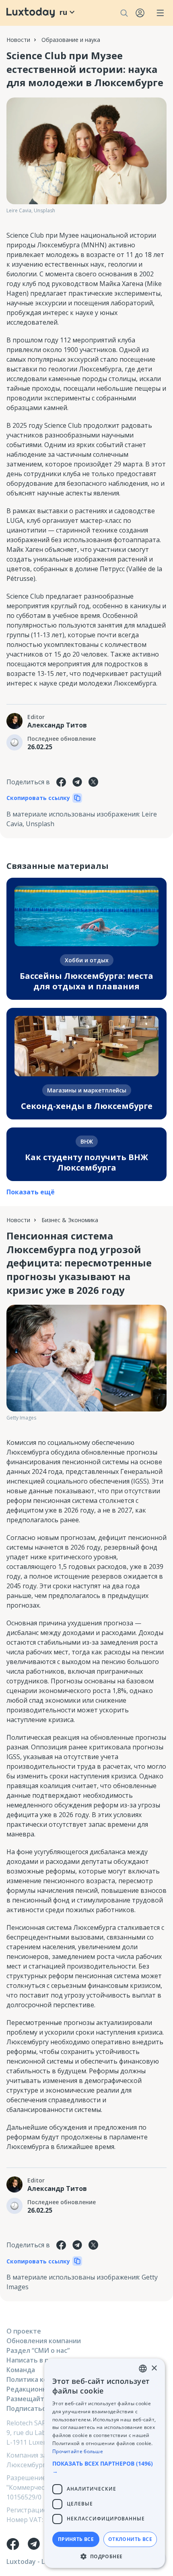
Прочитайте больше (78, 2451)
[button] (105, 2467)
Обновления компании (44, 2341)
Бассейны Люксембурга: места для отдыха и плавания (86, 981)
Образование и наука (71, 40)
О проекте (24, 2331)
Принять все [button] (76, 2539)
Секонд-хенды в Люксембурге (87, 1106)
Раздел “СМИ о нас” (38, 2350)
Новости (18, 40)
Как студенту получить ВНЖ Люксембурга (86, 1162)
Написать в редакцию (42, 2360)
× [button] (154, 2368)
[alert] (105, 2463)
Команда (21, 2370)
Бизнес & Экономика (70, 1220)
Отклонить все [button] (130, 2539)
